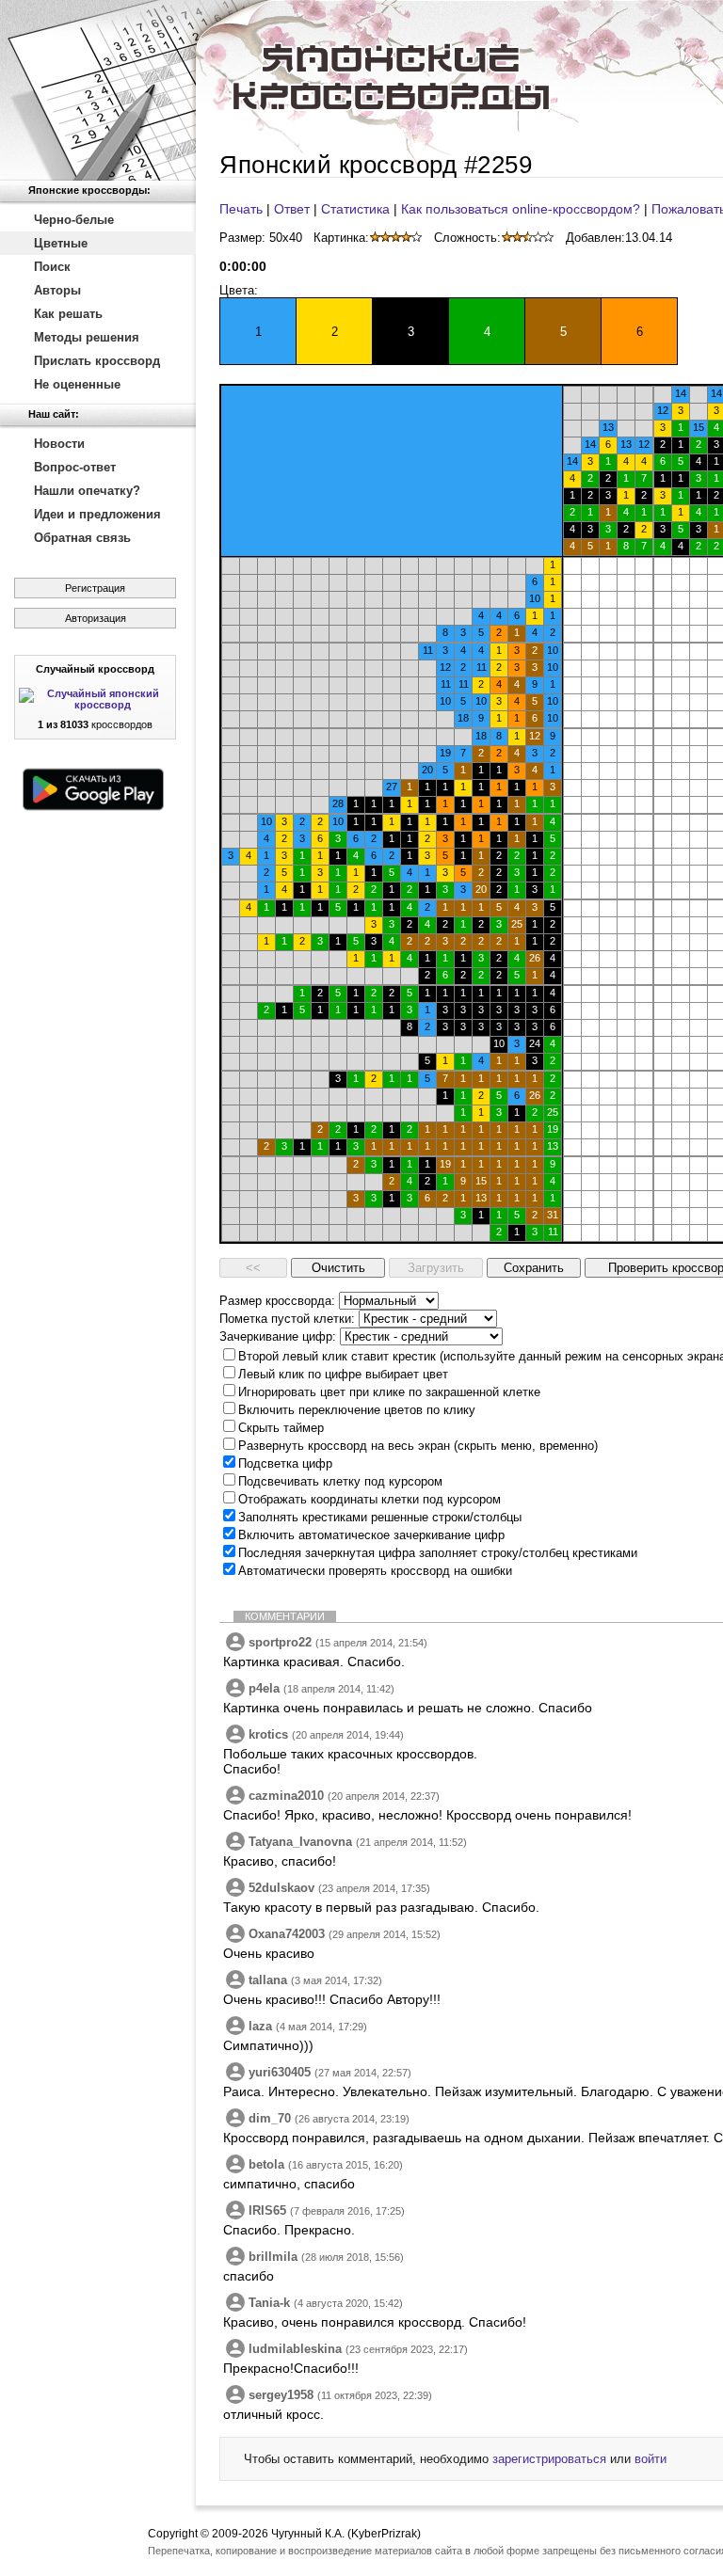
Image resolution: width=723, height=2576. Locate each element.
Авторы (57, 290)
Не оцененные (77, 384)
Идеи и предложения (97, 514)
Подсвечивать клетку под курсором (340, 1481)
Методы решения (87, 337)
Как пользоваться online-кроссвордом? (521, 209)
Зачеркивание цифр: (278, 1336)
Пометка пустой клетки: (287, 1319)
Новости (59, 444)
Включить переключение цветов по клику (357, 1410)
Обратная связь (82, 538)
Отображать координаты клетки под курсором (370, 1499)
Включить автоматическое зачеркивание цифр (371, 1535)
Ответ (292, 209)
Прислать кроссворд (97, 361)
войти (651, 2459)
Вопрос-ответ (75, 467)
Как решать (68, 314)
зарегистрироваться (549, 2459)
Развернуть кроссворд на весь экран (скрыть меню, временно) (418, 1446)
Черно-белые (74, 220)
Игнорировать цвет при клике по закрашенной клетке (389, 1392)
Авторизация (96, 618)
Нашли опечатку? (87, 491)
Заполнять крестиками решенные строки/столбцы (380, 1517)
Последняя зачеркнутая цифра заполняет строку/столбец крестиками (438, 1553)
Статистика (355, 209)
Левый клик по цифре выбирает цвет (343, 1374)
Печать (241, 209)
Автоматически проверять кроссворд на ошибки (375, 1571)
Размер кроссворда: (277, 1301)
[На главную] (98, 90)
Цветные (61, 243)
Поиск (52, 267)
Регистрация (95, 588)
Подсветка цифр (285, 1463)
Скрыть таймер (281, 1428)
